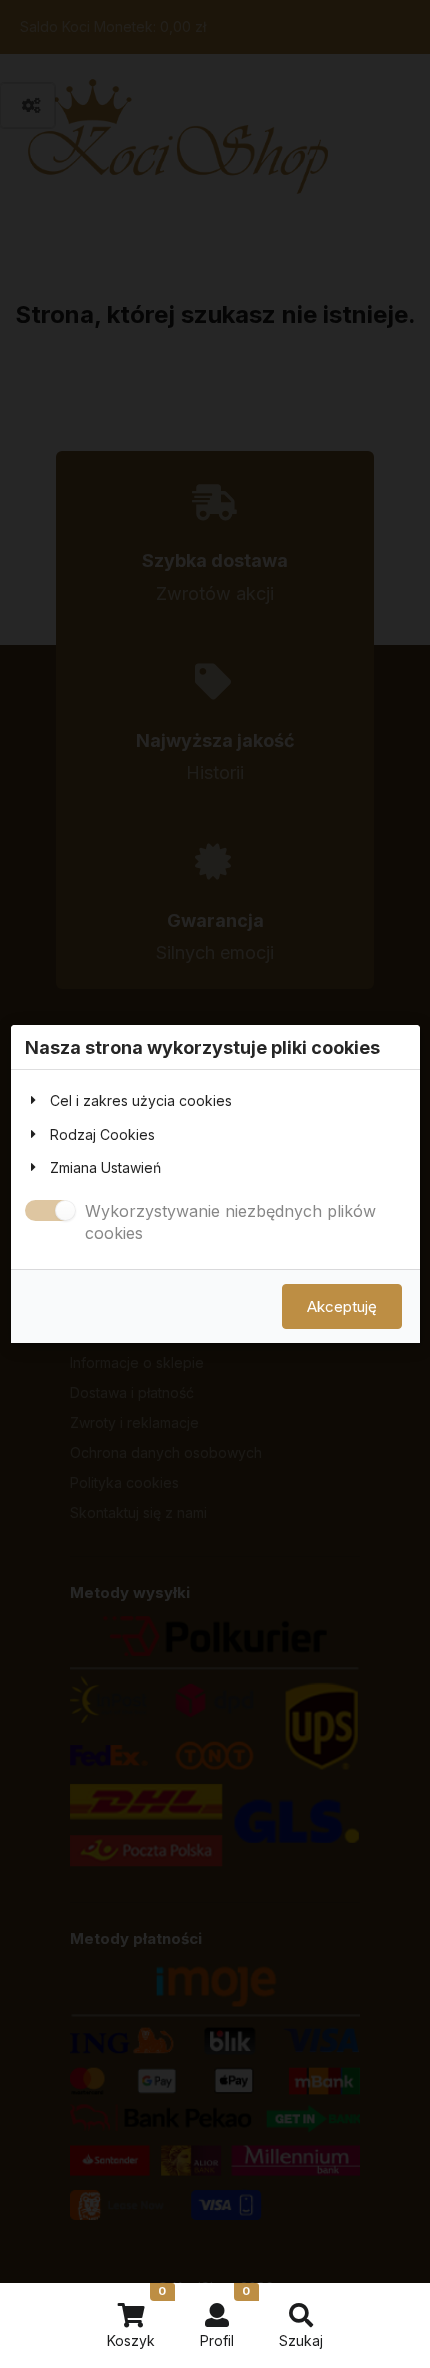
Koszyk (136, 2316)
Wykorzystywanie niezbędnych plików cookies (230, 1222)
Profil (225, 2316)
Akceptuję (342, 1306)
